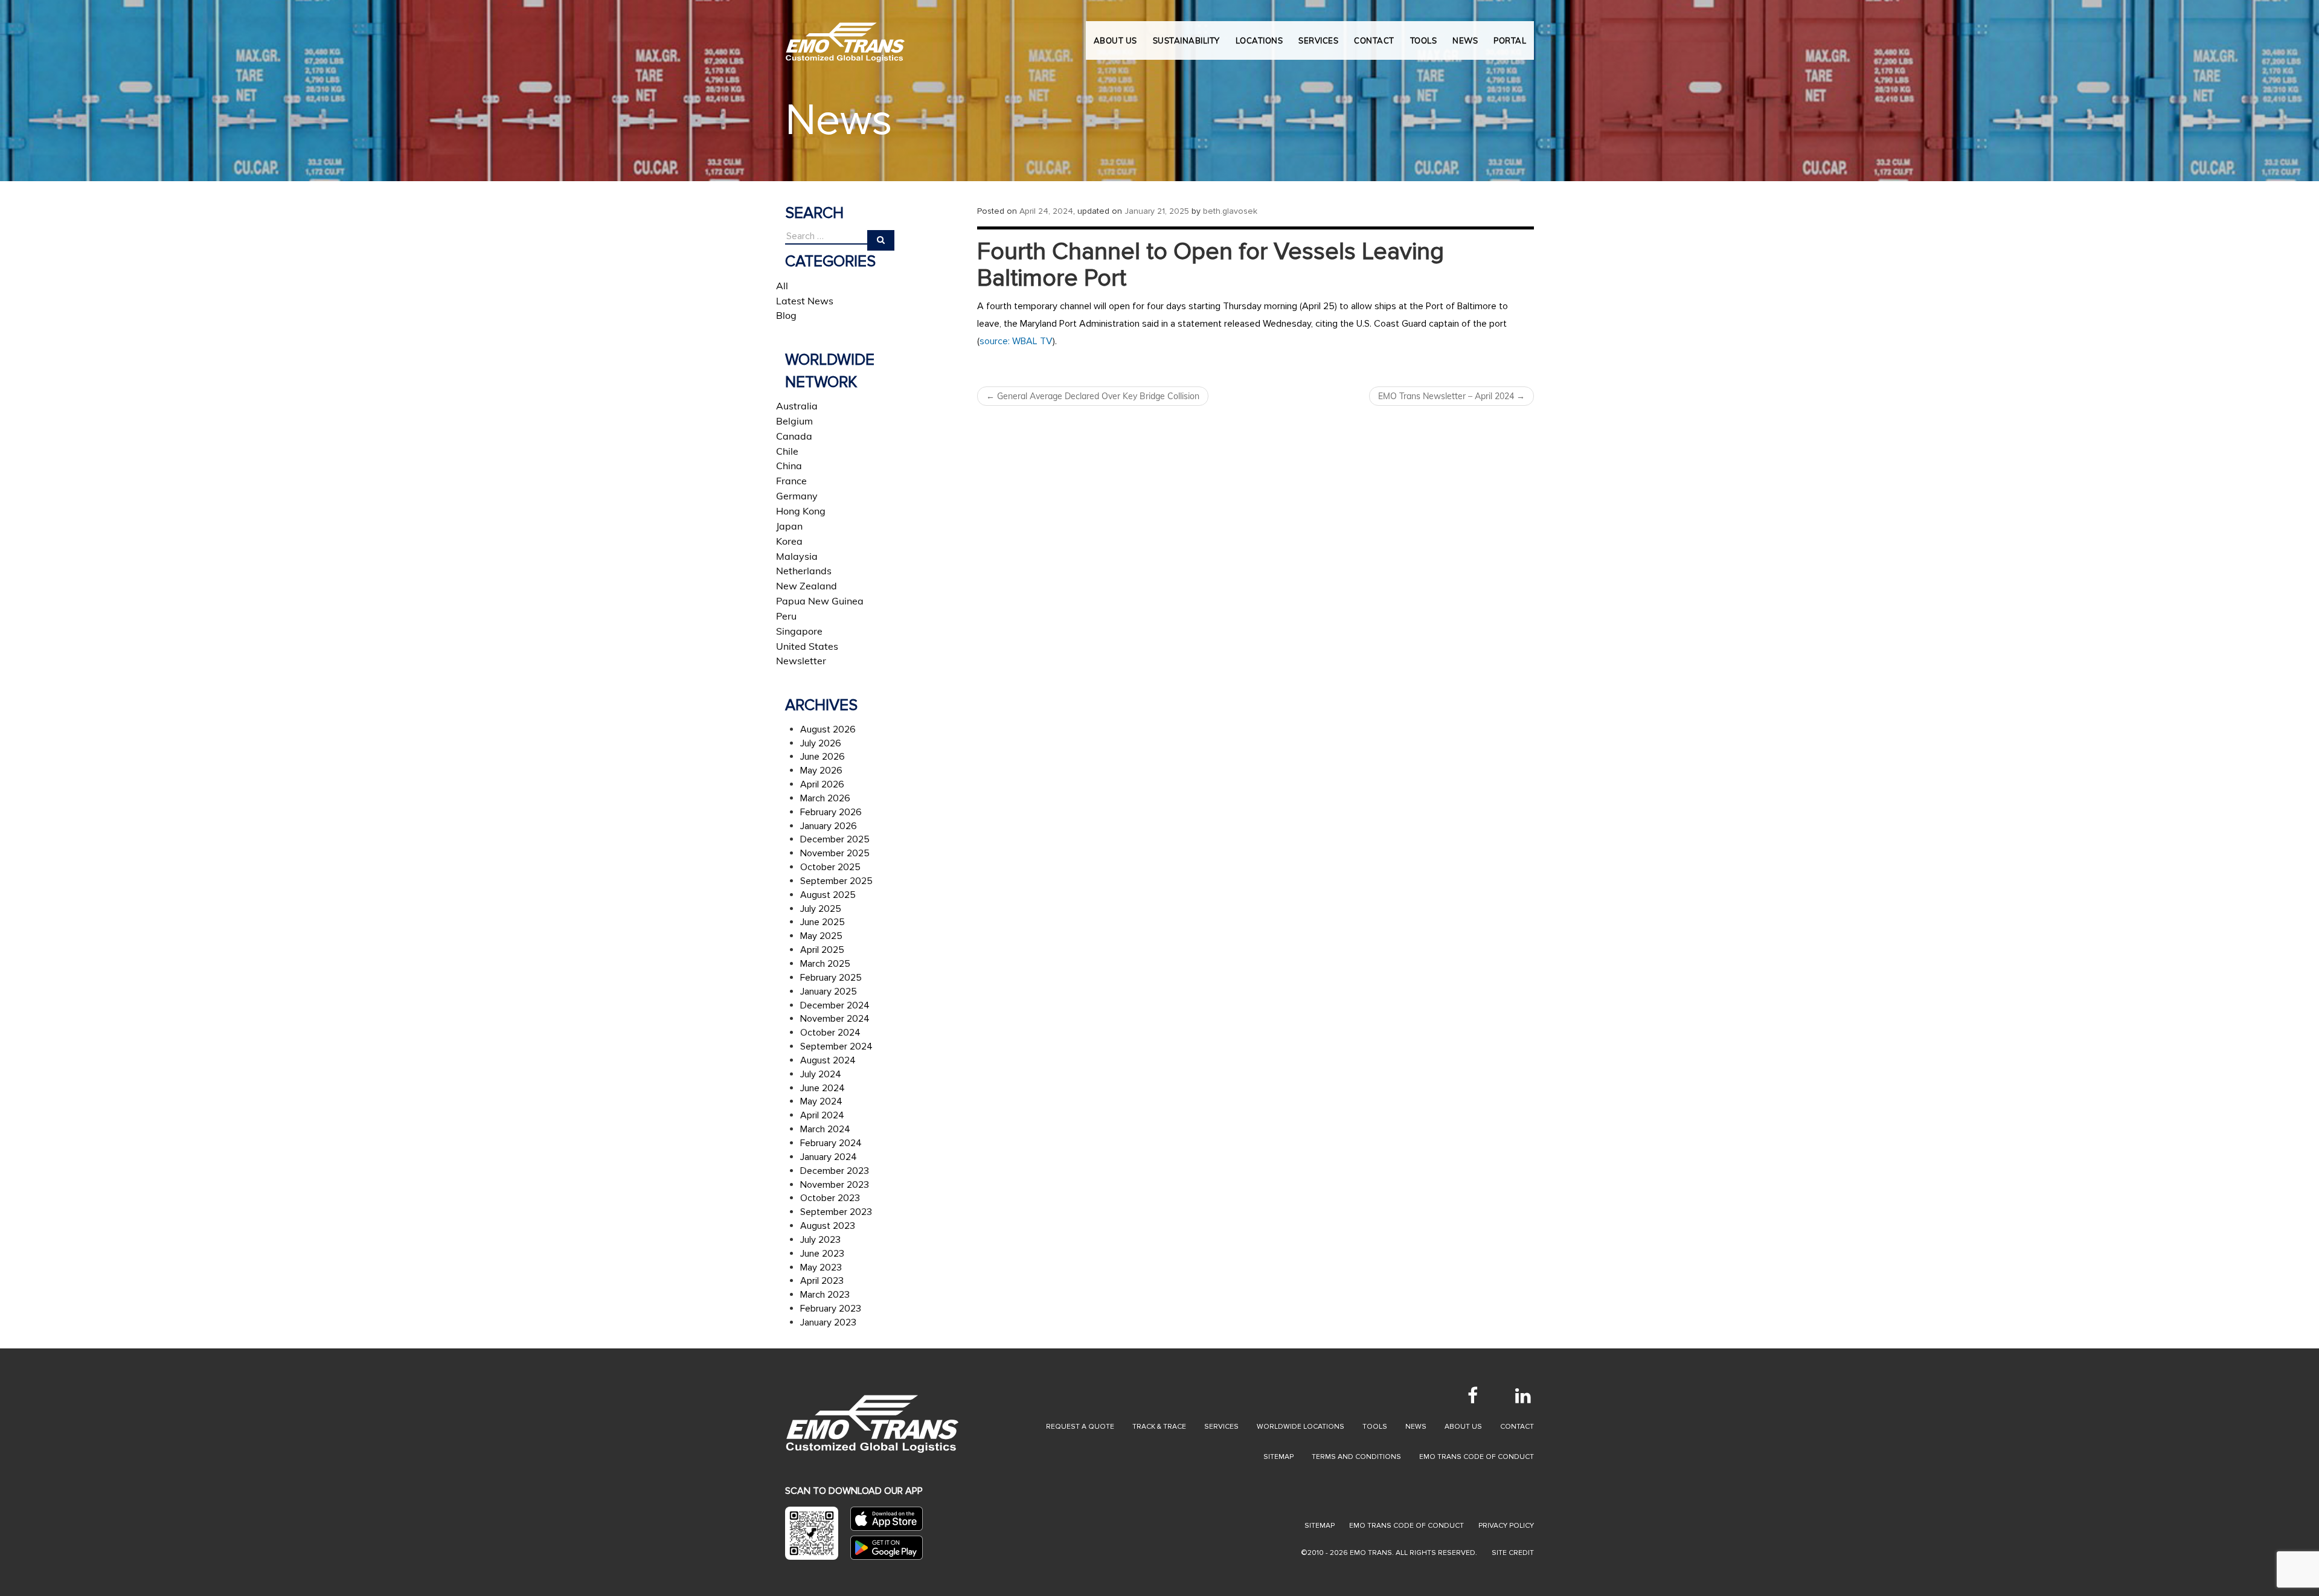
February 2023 (831, 1309)
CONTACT (1374, 40)
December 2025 (835, 839)
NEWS (1465, 40)
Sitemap (1278, 1457)
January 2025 (829, 992)
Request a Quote (1080, 1427)
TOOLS (1424, 40)
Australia (797, 406)
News (1416, 1427)
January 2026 (829, 826)
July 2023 (820, 1240)
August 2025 (828, 895)
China (789, 466)
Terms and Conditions (1356, 1457)
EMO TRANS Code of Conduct (1406, 1526)
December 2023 (835, 1171)
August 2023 (828, 1226)
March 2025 (825, 964)
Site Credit (1513, 1553)
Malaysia (797, 556)
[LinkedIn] (1523, 1396)
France (791, 481)
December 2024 (835, 1005)
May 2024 (821, 1101)
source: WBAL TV (1016, 341)
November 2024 (835, 1019)
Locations (1259, 40)
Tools (1375, 1427)
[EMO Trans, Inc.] (845, 36)
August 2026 (828, 729)
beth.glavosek (1230, 211)
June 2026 (823, 757)
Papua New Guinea (820, 601)
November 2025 (835, 853)
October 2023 (830, 1198)
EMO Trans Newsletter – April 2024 (1451, 396)
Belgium (794, 421)
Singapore (799, 631)
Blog (786, 315)
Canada (794, 436)
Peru (786, 616)
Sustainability (1186, 40)
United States (807, 646)
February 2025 (831, 978)
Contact (1517, 1427)
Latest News (805, 301)
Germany (797, 496)
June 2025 (823, 922)
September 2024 (836, 1046)
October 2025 (830, 867)
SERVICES (1318, 40)
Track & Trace (1159, 1427)
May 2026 (821, 771)
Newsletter (801, 661)
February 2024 (831, 1143)
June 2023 (822, 1254)
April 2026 (822, 784)
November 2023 (835, 1185)
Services (1221, 1427)
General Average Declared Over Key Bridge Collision (1093, 396)
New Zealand (807, 586)
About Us (1115, 40)
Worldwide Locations (1301, 1427)
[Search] (881, 240)
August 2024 (828, 1060)
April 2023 (822, 1281)
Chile (787, 451)
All (782, 286)
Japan (789, 526)
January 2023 (828, 1322)
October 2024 (830, 1033)
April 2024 (822, 1115)
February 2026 (831, 812)
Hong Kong (801, 511)
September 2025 (836, 881)
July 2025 (821, 909)
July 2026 (821, 743)
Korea (789, 541)
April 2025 (822, 950)
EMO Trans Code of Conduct (1477, 1457)
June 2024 (823, 1088)
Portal (1510, 40)
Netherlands (804, 571)
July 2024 (821, 1074)
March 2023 (825, 1295)
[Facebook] (1472, 1396)
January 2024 (829, 1157)
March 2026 (825, 798)
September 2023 (836, 1212)
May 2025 (821, 936)
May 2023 (821, 1268)
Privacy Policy (1506, 1526)
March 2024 (825, 1129)
